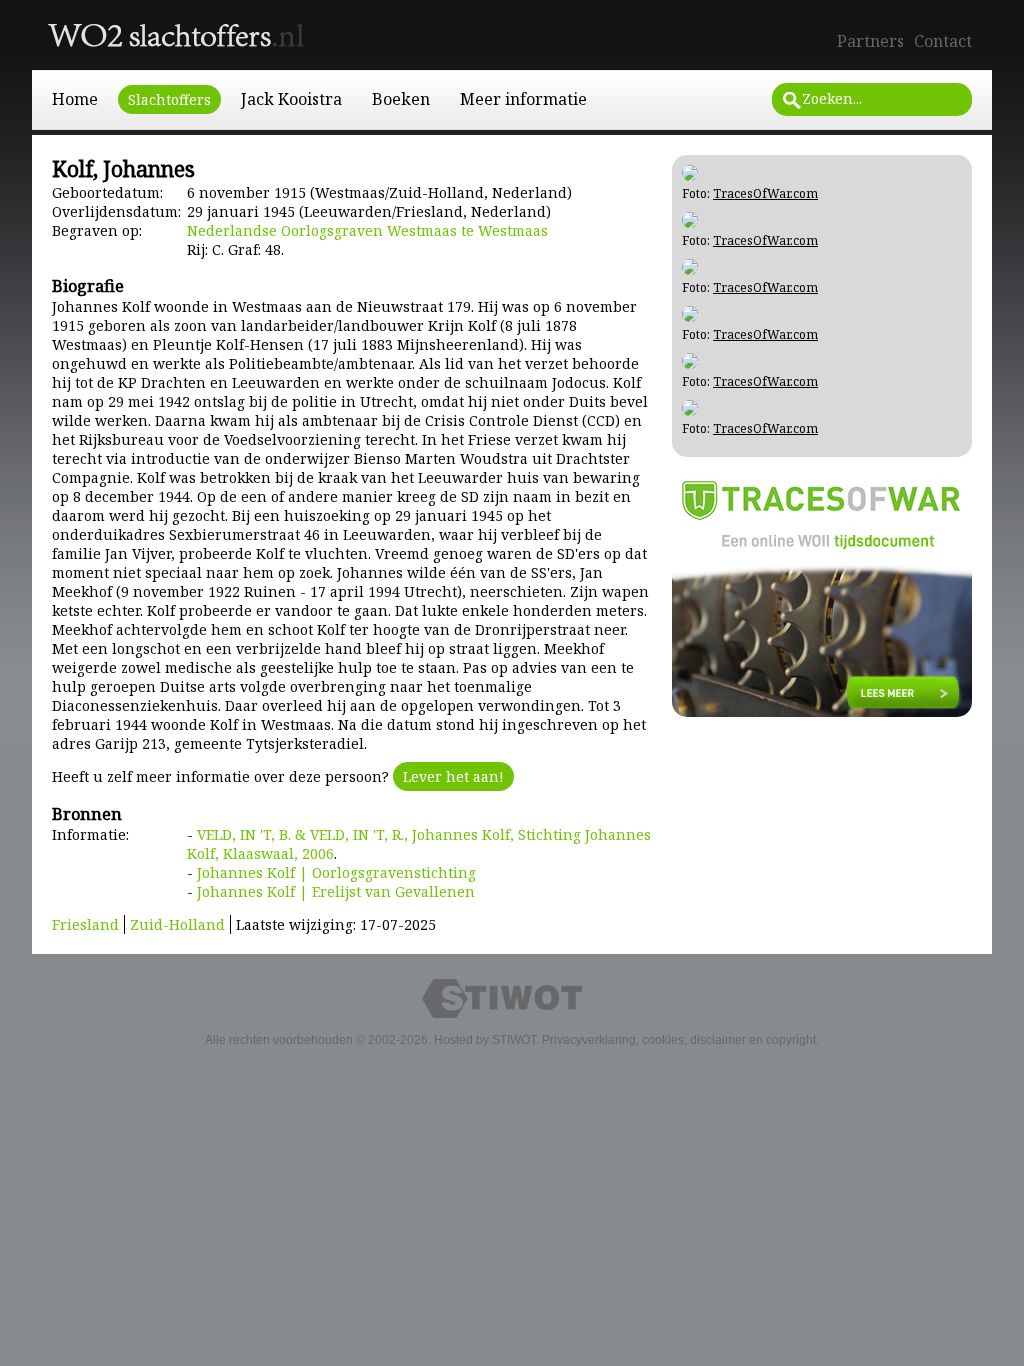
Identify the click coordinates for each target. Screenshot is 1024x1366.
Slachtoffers (169, 99)
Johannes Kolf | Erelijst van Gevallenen (336, 891)
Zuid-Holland (177, 924)
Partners (870, 41)
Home (75, 99)
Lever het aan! (453, 776)
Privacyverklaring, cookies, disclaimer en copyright (679, 1040)
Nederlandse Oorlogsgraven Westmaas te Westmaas (367, 230)
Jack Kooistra (291, 99)
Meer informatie (523, 99)
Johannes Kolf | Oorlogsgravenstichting (336, 872)
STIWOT (514, 1040)
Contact (943, 41)
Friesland (85, 924)
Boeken (401, 99)
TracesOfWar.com (765, 193)
